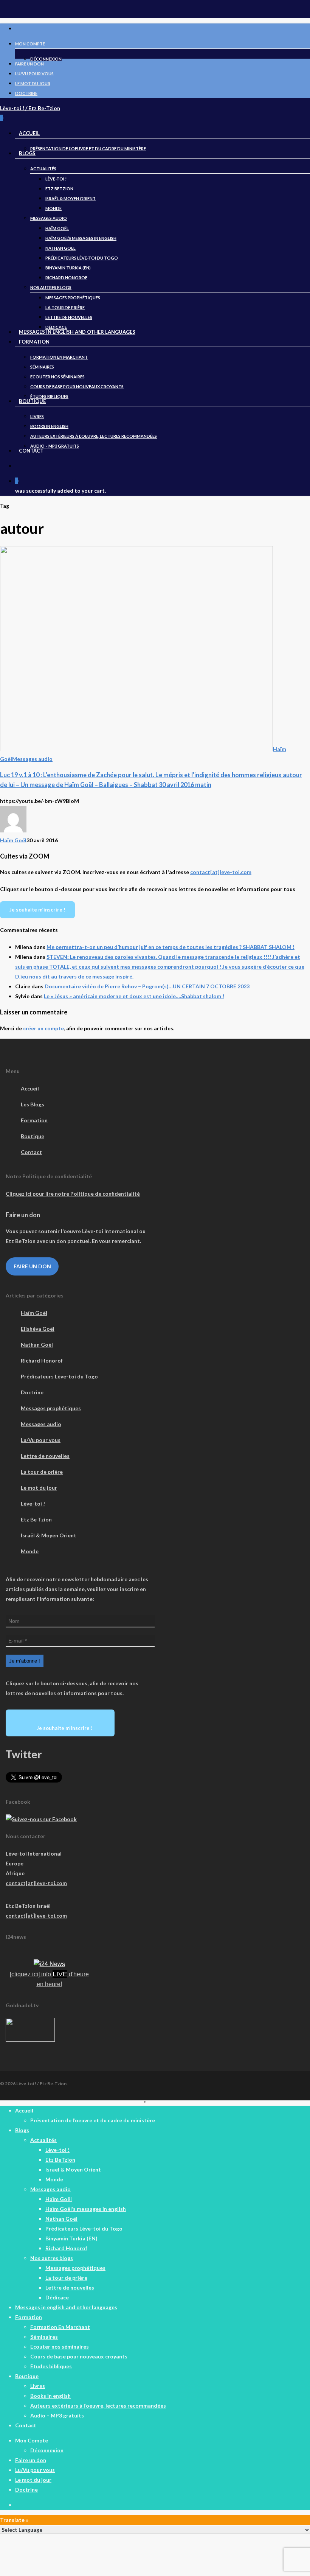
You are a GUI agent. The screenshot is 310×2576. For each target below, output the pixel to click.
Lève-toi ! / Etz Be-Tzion (30, 108)
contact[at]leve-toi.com (221, 872)
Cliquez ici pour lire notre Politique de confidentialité (73, 1194)
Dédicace (57, 2297)
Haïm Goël (13, 840)
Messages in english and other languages (66, 2307)
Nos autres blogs (52, 2258)
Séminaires (44, 2337)
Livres (38, 2386)
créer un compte (43, 1028)
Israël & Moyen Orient (49, 1535)
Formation (34, 1120)
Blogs (22, 2130)
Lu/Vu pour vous (41, 1440)
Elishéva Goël (38, 1329)
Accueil (30, 1088)
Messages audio (32, 759)
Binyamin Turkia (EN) (71, 2238)
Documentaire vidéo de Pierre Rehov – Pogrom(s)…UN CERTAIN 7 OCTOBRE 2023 (147, 986)
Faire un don (32, 1266)
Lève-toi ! (33, 1503)
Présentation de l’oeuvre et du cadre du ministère (93, 2120)
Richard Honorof (42, 1360)
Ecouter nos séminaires (60, 2347)
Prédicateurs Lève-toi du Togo (59, 1376)
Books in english (50, 2396)
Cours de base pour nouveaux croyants (79, 2356)
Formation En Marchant (60, 2327)
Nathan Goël (37, 1345)
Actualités (43, 2140)
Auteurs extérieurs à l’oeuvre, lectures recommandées (98, 2406)
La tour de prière (42, 1472)
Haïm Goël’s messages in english (86, 2209)
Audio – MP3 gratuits (57, 2415)
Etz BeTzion (60, 2160)
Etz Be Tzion (36, 1519)
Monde (30, 1551)
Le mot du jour (39, 1488)
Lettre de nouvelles (45, 1456)
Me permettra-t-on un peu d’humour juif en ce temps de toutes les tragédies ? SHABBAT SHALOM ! (170, 947)
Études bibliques (51, 2366)
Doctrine (32, 1392)
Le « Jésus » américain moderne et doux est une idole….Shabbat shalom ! (134, 996)
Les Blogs (33, 1104)
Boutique (33, 1136)
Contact (31, 1152)
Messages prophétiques (51, 1408)
